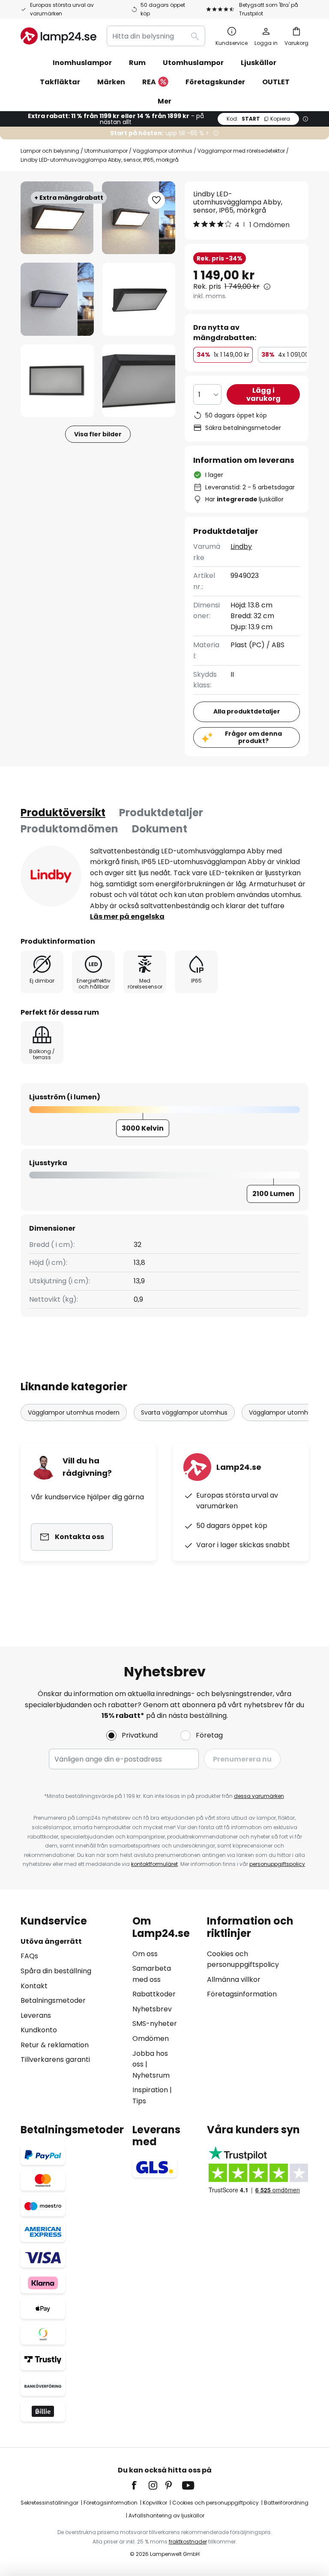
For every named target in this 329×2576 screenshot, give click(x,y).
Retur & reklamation (55, 2045)
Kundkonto (39, 2030)
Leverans (36, 2015)
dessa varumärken (259, 1796)
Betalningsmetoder (53, 2000)
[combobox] (156, 36)
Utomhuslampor (106, 151)
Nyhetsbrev (152, 2009)
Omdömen (151, 2039)
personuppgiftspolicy (277, 1864)
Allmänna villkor (234, 1979)
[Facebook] (140, 2485)
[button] (57, 299)
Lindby (241, 546)
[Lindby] (51, 876)
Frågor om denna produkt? (253, 737)
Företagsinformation (242, 1994)
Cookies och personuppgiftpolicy (215, 2503)
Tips (139, 2101)
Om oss (145, 1954)
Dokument (160, 829)
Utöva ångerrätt (51, 1941)
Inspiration (150, 2090)
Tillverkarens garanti (55, 2059)
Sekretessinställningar (49, 2503)
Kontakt (34, 1986)
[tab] (63, 813)
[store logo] (58, 36)
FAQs (29, 1956)
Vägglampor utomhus (163, 151)
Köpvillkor (155, 2503)
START (258, 119)
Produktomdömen (69, 829)
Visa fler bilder (98, 434)
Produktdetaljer (161, 813)
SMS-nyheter (155, 2024)
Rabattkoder (154, 1994)
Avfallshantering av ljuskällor (166, 2515)
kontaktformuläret (154, 1864)
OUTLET (276, 82)
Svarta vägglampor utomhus (184, 1412)
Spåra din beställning (56, 1971)
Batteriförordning (286, 2503)
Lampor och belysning (50, 151)
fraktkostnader (188, 2542)
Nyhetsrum (151, 2075)
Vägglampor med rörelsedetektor (241, 151)
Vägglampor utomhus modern (74, 1412)
